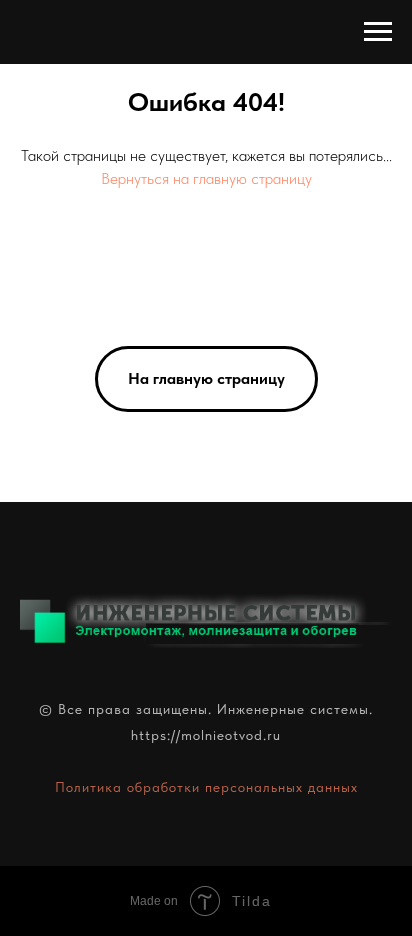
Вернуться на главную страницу (206, 178)
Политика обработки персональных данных (206, 787)
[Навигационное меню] (378, 32)
